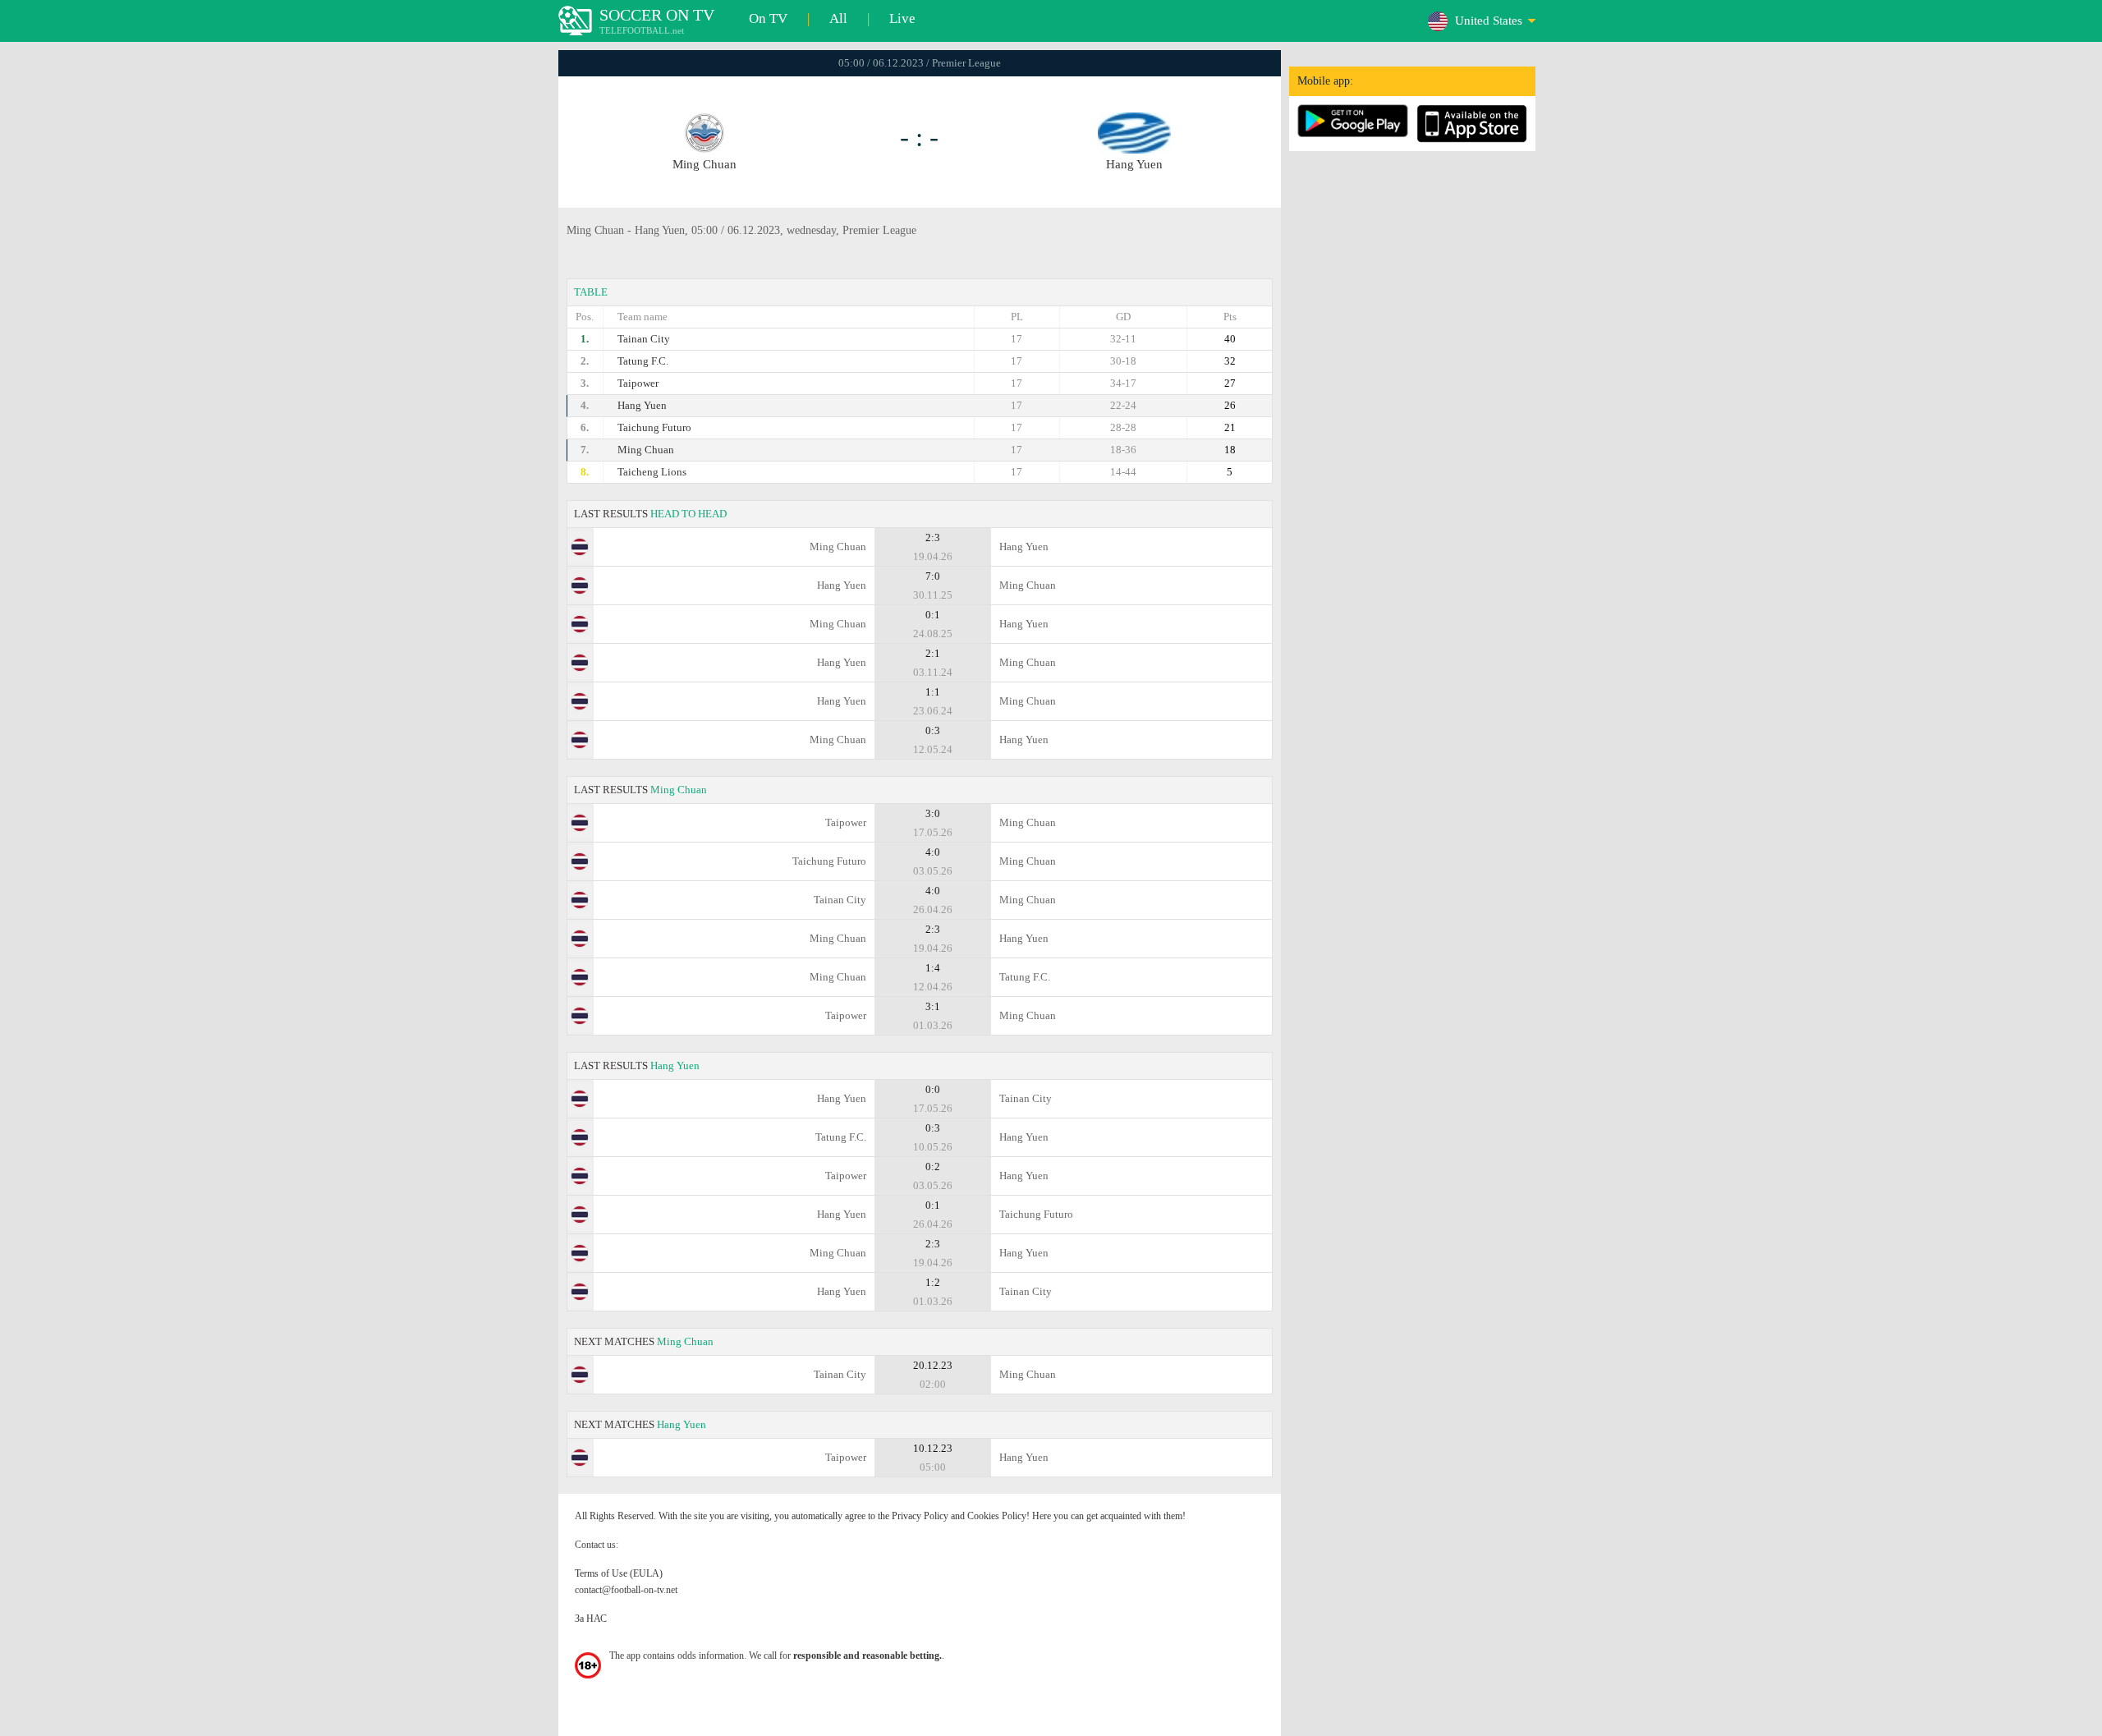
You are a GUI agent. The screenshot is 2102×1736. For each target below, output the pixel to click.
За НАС (591, 1619)
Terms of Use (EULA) (619, 1573)
